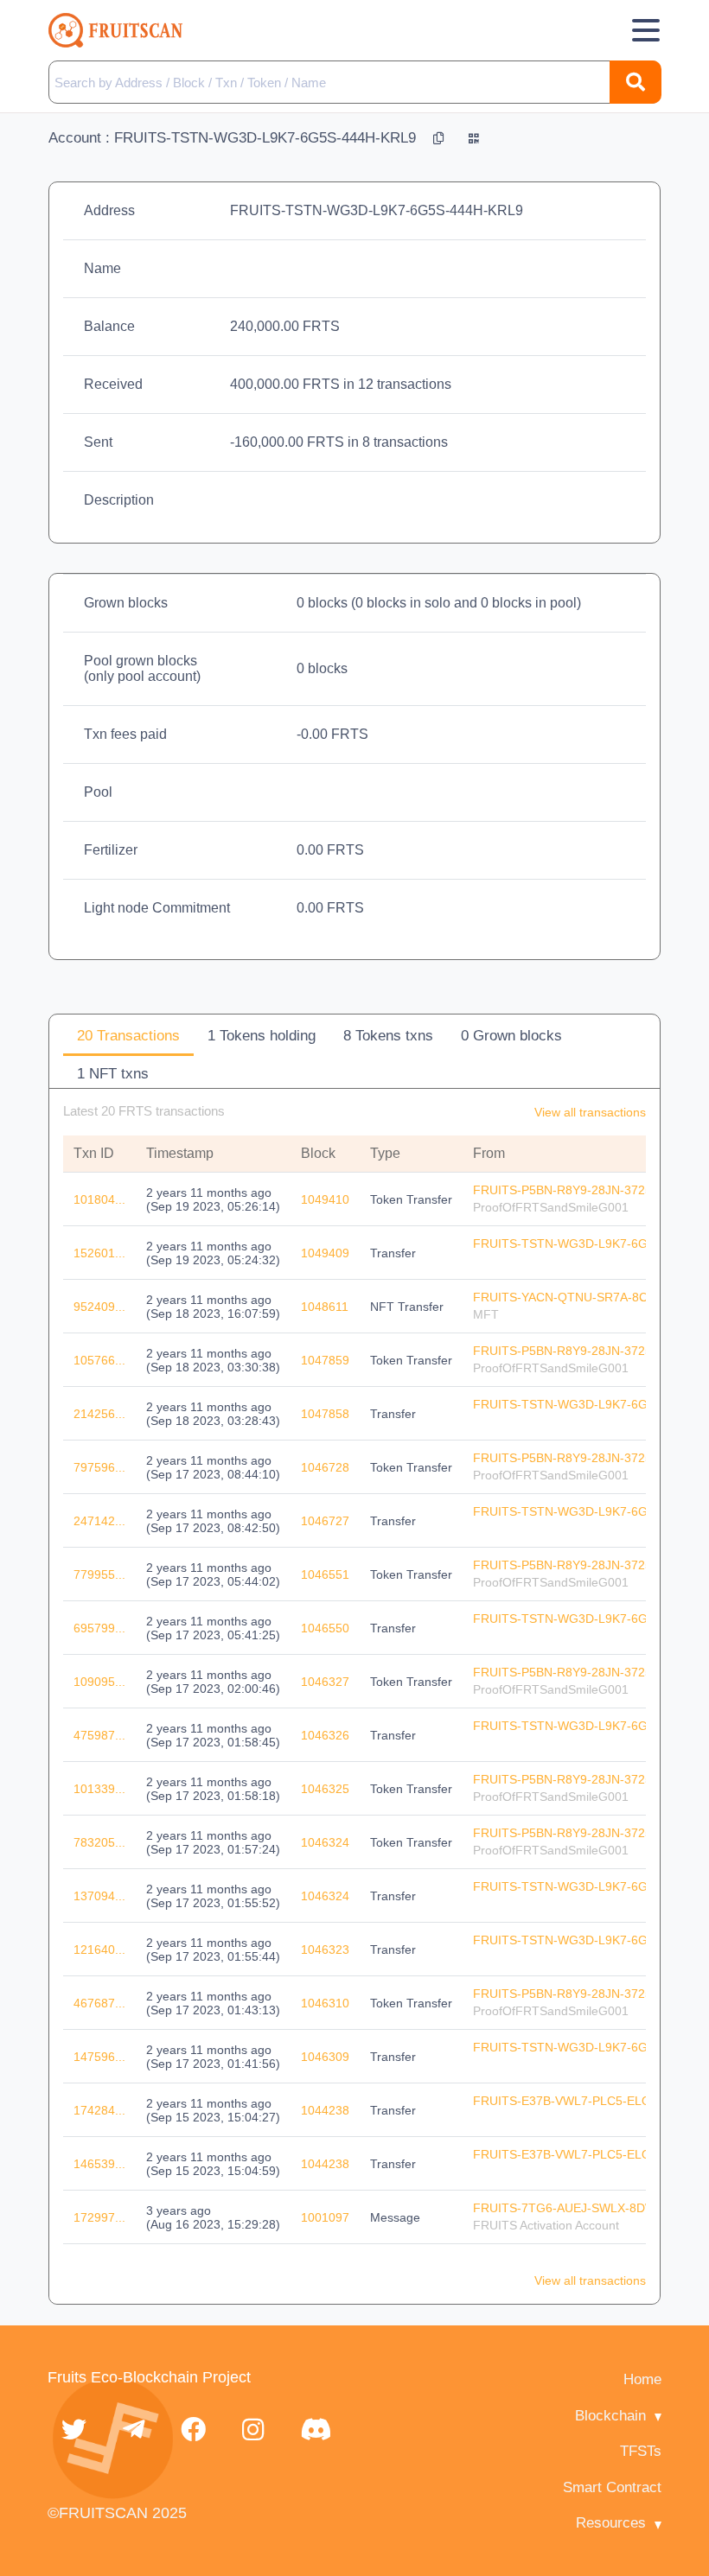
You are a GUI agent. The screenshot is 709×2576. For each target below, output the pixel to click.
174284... (99, 2110)
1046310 (325, 2003)
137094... (99, 1896)
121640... (99, 1949)
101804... (99, 1199)
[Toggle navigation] (646, 30)
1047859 (325, 1360)
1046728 (325, 1467)
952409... (99, 1307)
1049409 (325, 1253)
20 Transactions (128, 1036)
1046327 (325, 1682)
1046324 (325, 1842)
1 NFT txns (113, 1074)
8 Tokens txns (388, 1036)
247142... (99, 1521)
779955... (99, 1574)
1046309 (325, 2057)
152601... (99, 1253)
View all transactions (590, 1112)
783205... (99, 1842)
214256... (99, 1414)
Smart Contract (612, 2487)
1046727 (325, 1521)
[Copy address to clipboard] (441, 138)
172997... (99, 2217)
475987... (99, 1735)
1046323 (325, 1949)
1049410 (325, 1199)
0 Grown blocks (511, 1036)
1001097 (325, 2217)
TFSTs (641, 2451)
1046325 (325, 1789)
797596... (99, 1467)
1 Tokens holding (262, 1036)
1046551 (325, 1574)
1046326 (325, 1735)
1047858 (325, 1414)
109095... (99, 1682)
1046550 (325, 1628)
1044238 (325, 2110)
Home (642, 2379)
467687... (99, 2003)
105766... (99, 1360)
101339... (99, 1789)
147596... (99, 2057)
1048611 (325, 1307)
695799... (99, 1628)
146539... (99, 2164)
